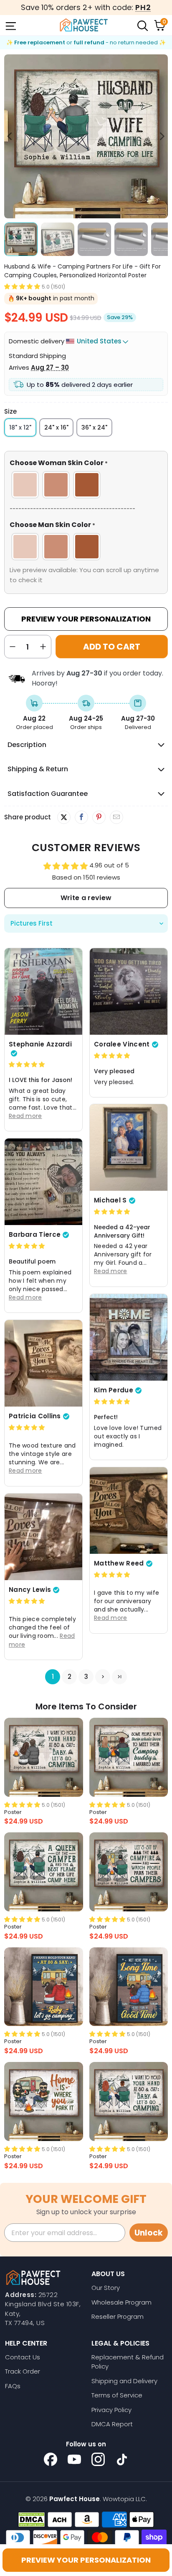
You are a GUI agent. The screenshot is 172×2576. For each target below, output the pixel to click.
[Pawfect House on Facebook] (51, 2459)
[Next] (162, 136)
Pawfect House (75, 2499)
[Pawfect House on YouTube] (74, 2459)
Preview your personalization (86, 2560)
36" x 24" (94, 427)
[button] (22, 286)
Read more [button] (25, 1116)
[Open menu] (10, 25)
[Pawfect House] (84, 25)
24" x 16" (56, 427)
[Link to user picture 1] (43, 991)
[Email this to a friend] (116, 817)
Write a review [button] (86, 898)
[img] (27, 1064)
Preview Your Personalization (86, 619)
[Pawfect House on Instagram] (98, 2459)
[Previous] (10, 136)
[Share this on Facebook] (81, 817)
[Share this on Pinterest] (99, 817)
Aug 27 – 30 (50, 367)
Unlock (149, 2233)
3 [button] (86, 1677)
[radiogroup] (86, 485)
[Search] (142, 25)
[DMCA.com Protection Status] (32, 2520)
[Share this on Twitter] (64, 817)
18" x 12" (20, 427)
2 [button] (70, 1677)
